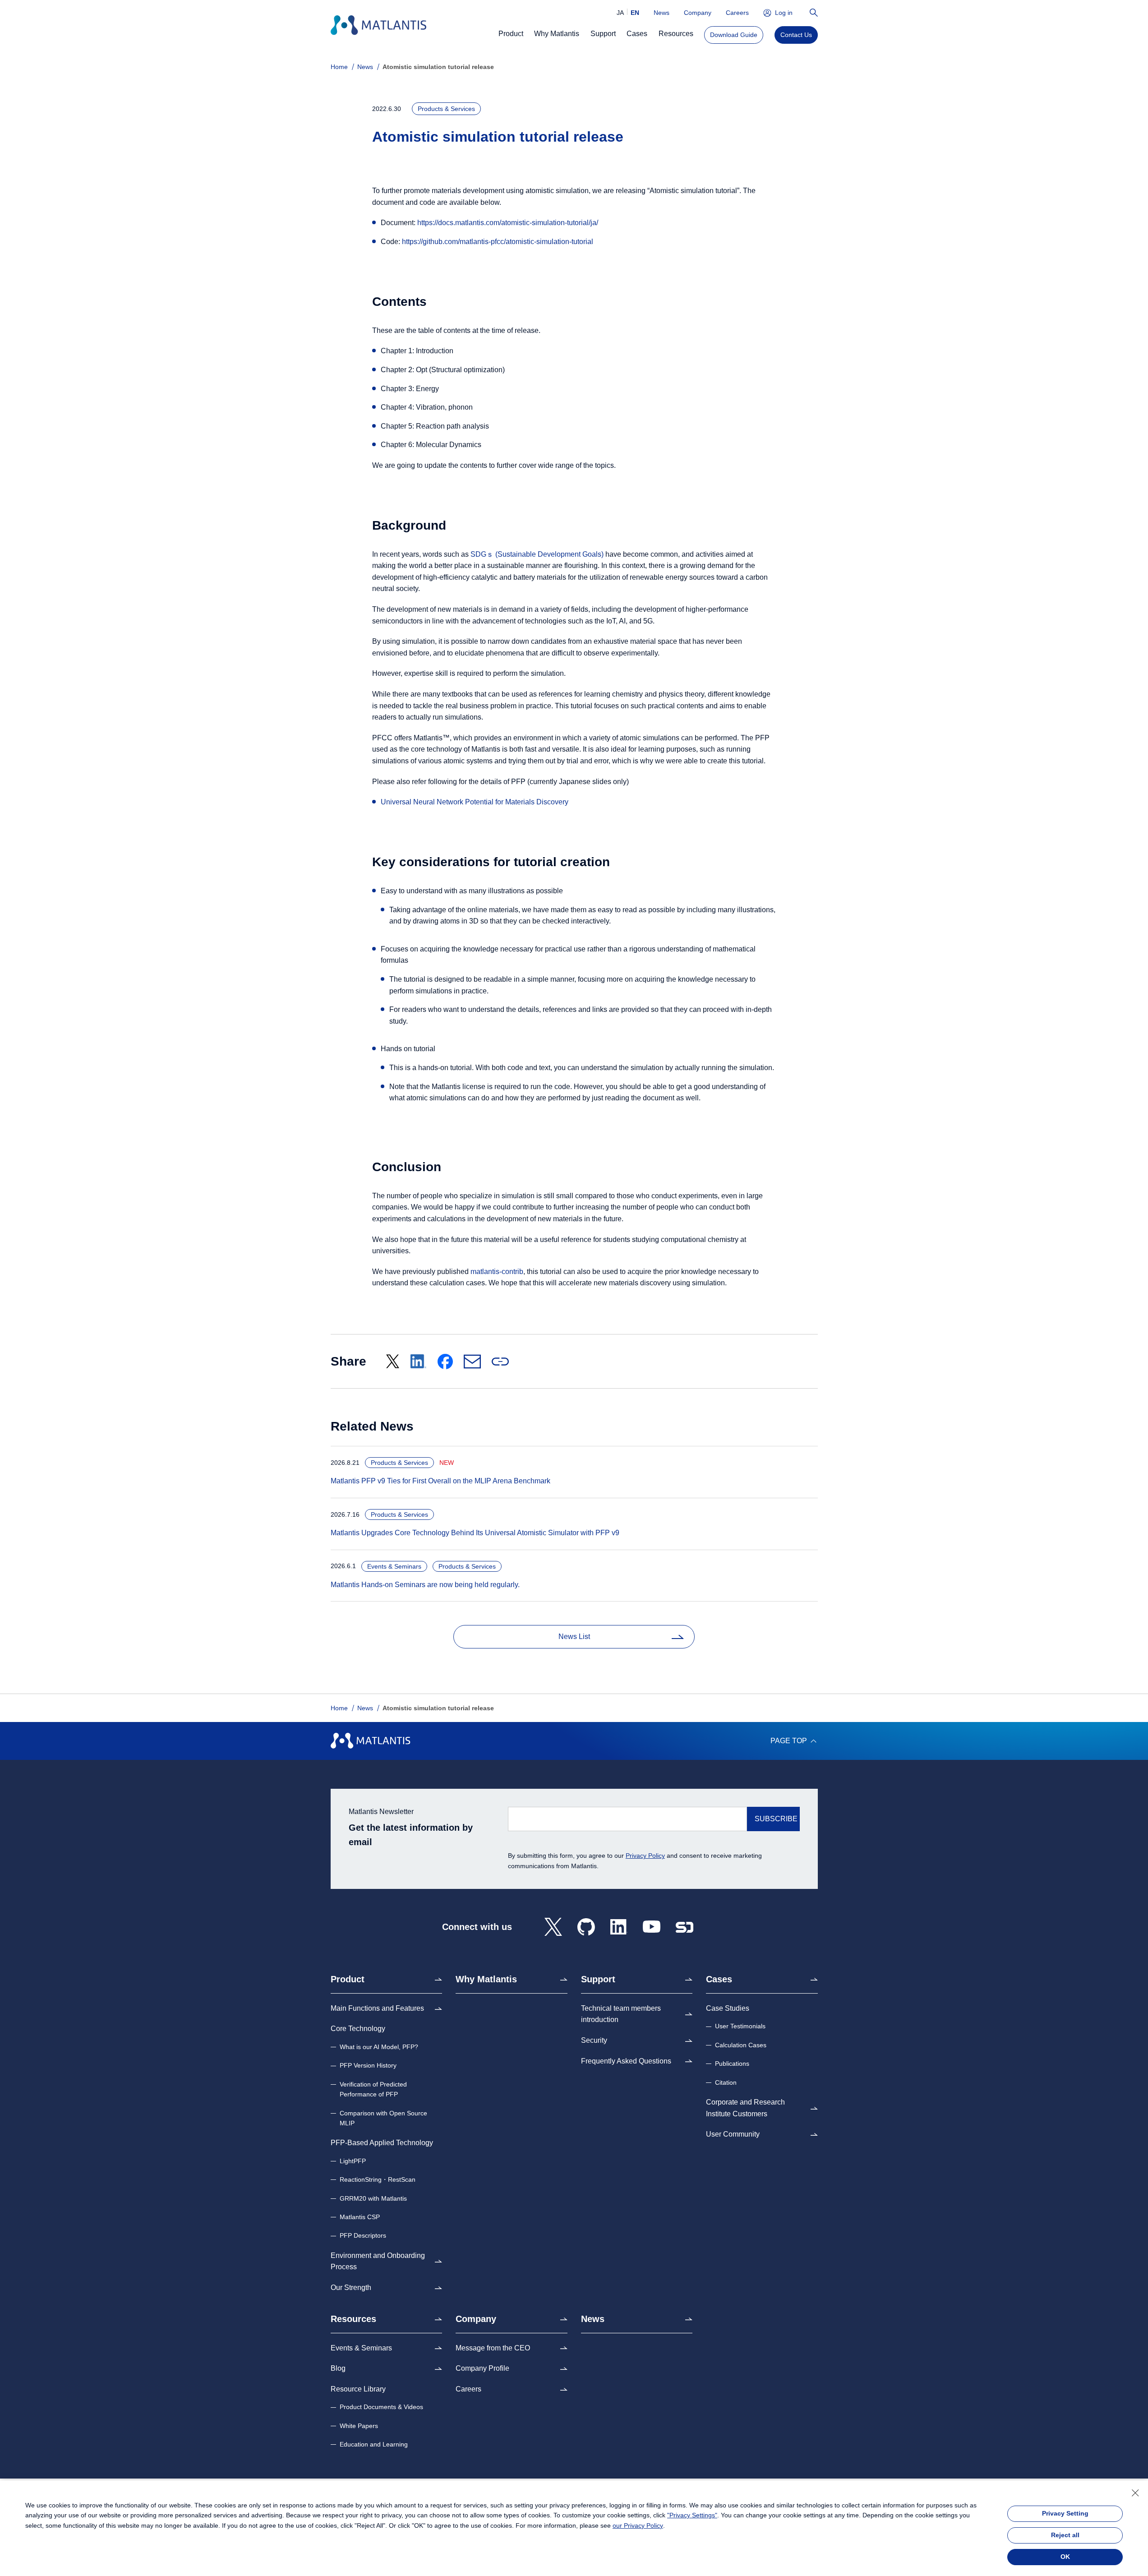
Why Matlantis (486, 1979)
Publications (732, 2064)
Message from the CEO (493, 2348)
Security (594, 2040)
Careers (737, 13)
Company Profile (482, 2368)
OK (1065, 2557)
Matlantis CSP (360, 2217)
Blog (338, 2368)
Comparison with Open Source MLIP (383, 2118)
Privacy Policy (645, 1856)
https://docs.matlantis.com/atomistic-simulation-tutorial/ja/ (508, 223)
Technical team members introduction (621, 2014)
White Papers (359, 2426)
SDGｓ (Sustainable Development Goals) (537, 554)
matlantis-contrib (497, 1272)
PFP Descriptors (363, 2235)
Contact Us (796, 35)
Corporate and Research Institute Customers (745, 2108)
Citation (726, 2082)
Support (598, 1979)
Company (698, 13)
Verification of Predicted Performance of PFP (373, 2089)
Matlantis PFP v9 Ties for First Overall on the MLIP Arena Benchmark (438, 1481)
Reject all (1065, 2535)
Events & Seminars (361, 2348)
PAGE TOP (789, 1741)
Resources (353, 2319)
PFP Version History (368, 2065)
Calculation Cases (741, 2045)
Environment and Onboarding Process (378, 2261)
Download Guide (734, 35)
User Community (733, 2134)
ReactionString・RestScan (378, 2179)
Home (339, 67)
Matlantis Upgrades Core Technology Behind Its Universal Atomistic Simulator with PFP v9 (472, 1533)
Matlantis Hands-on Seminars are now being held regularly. (422, 1585)
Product (348, 1979)
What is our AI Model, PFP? (379, 2047)
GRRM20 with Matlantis (373, 2198)
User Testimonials (740, 2026)
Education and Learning (374, 2444)
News (662, 13)
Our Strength (351, 2287)
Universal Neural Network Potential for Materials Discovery (475, 802)
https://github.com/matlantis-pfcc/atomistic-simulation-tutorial (498, 242)
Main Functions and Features (377, 2008)
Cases (719, 1979)
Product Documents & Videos (381, 2407)
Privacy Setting (1065, 2513)
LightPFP (353, 2161)
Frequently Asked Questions (626, 2061)
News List (574, 1637)
